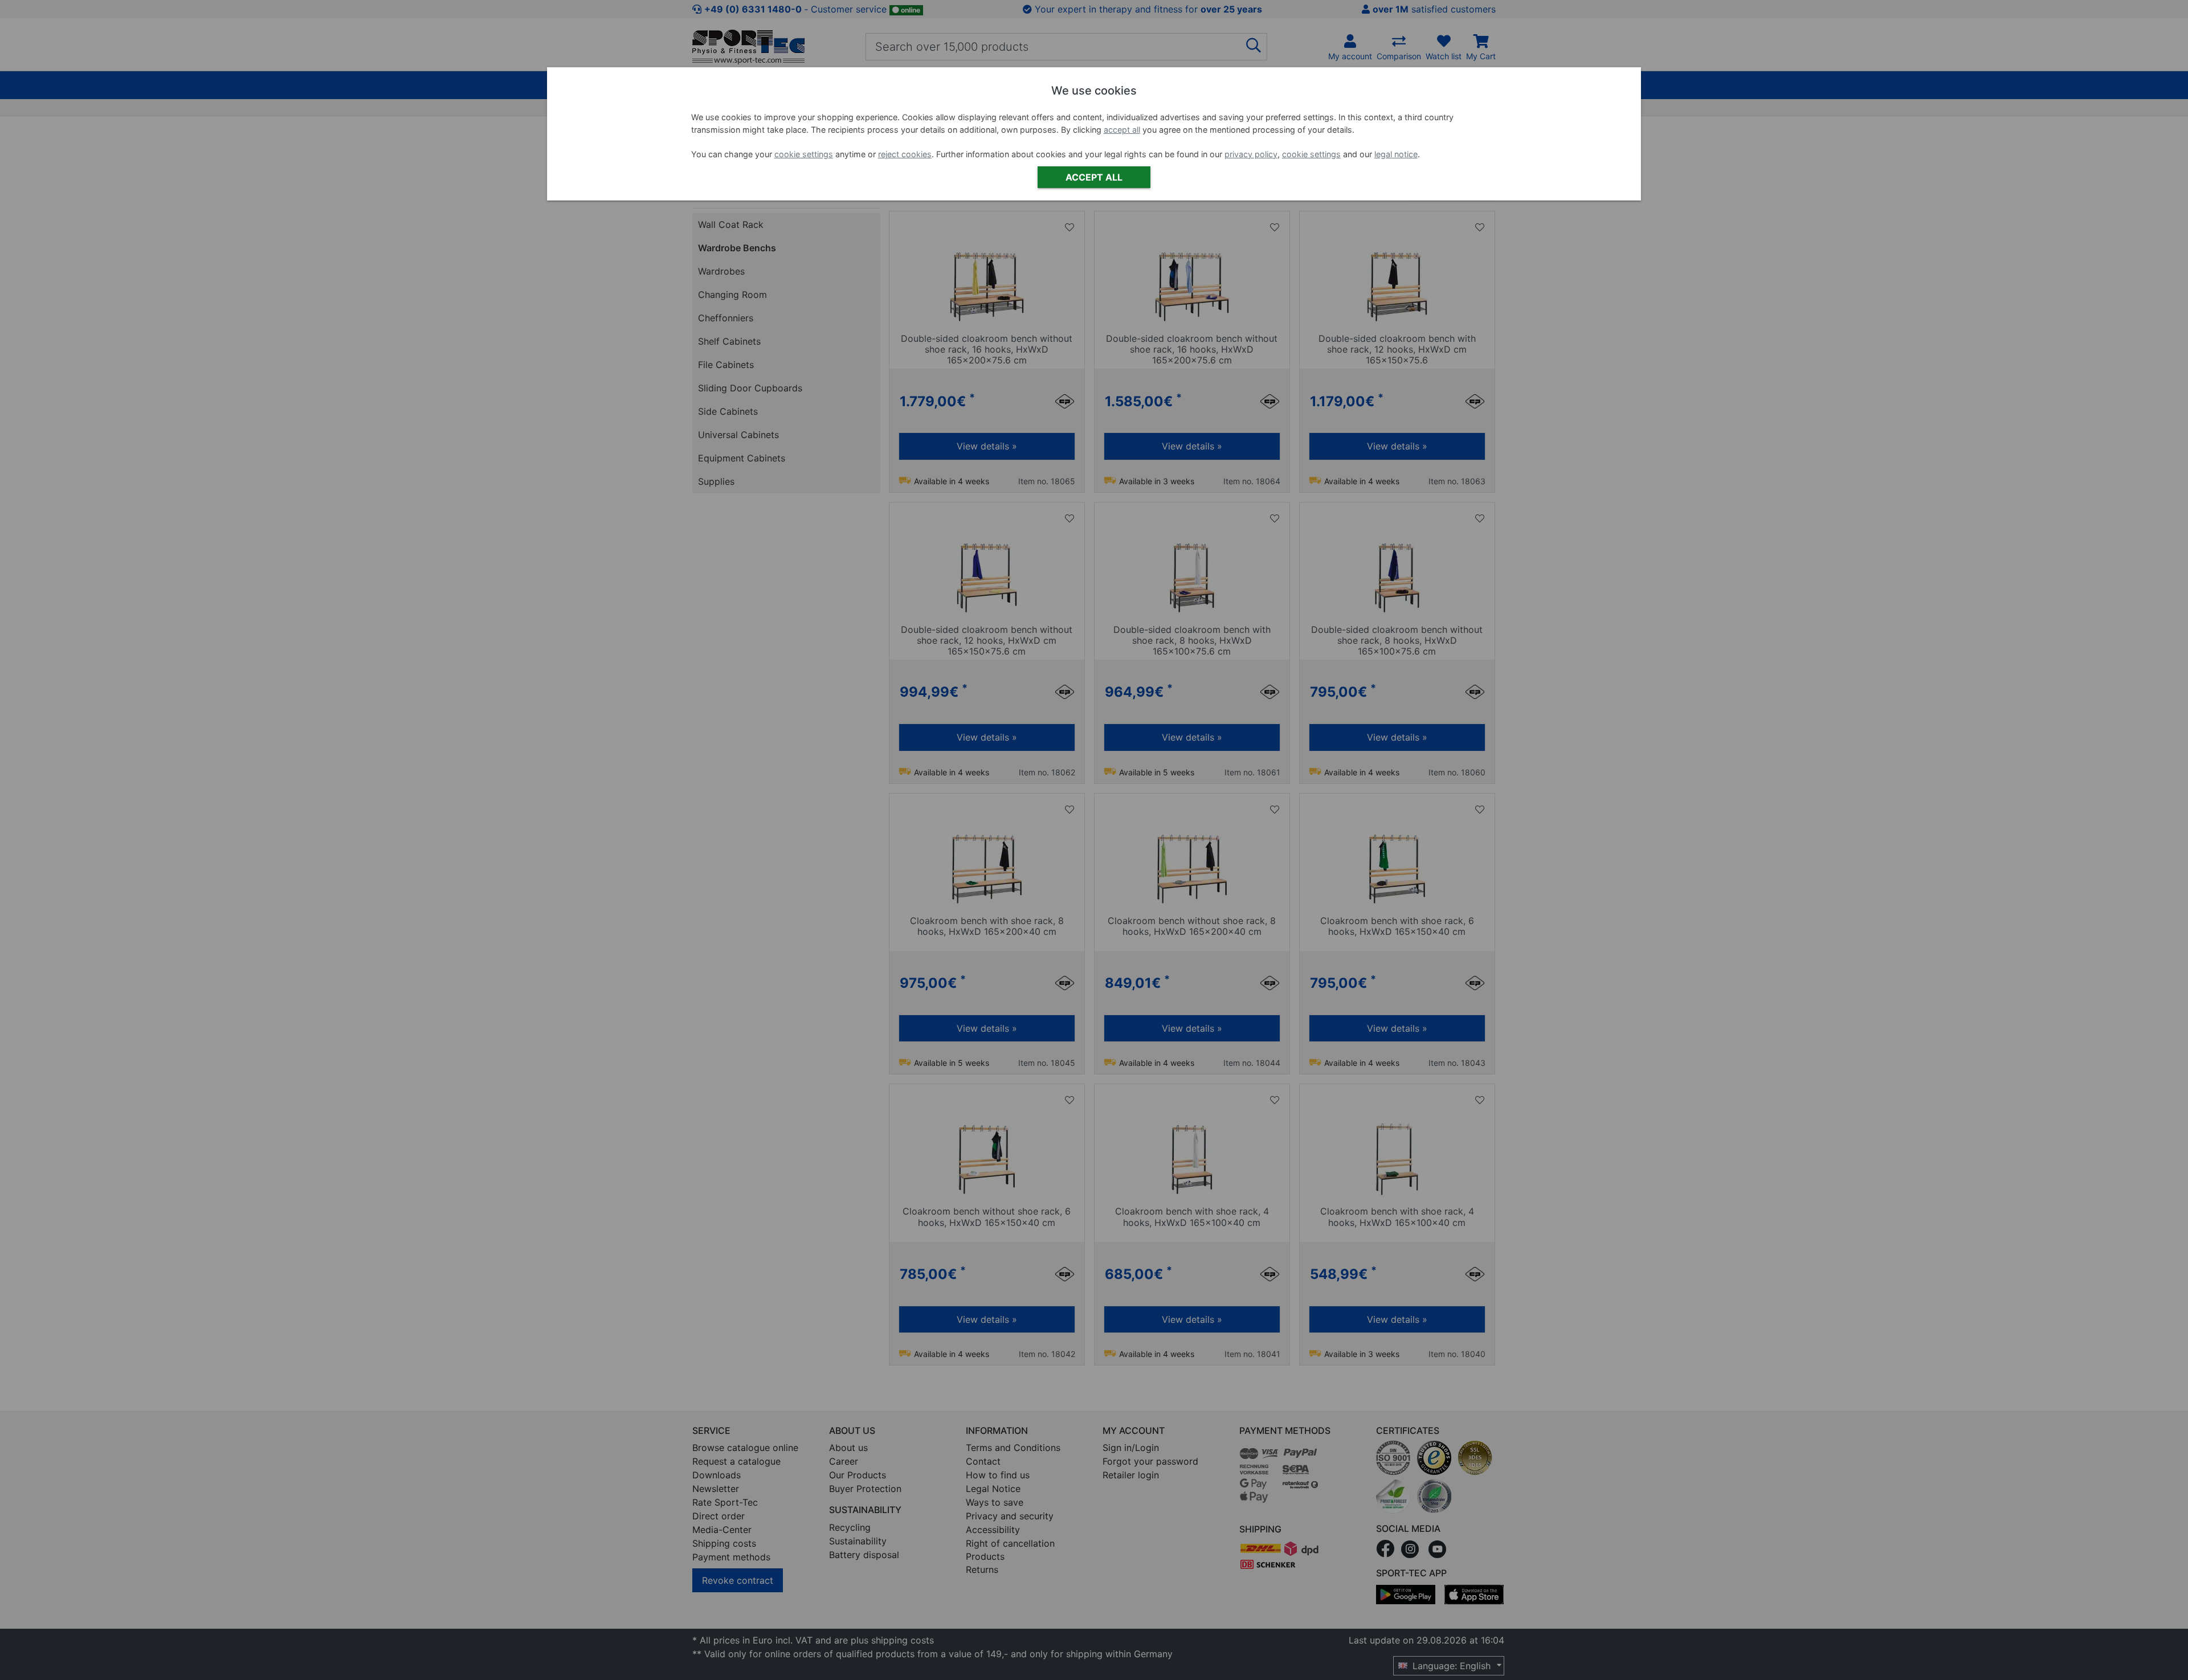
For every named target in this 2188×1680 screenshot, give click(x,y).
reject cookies (905, 154)
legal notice (1396, 154)
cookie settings (804, 154)
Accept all (1094, 177)
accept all (1122, 130)
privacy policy (1251, 154)
